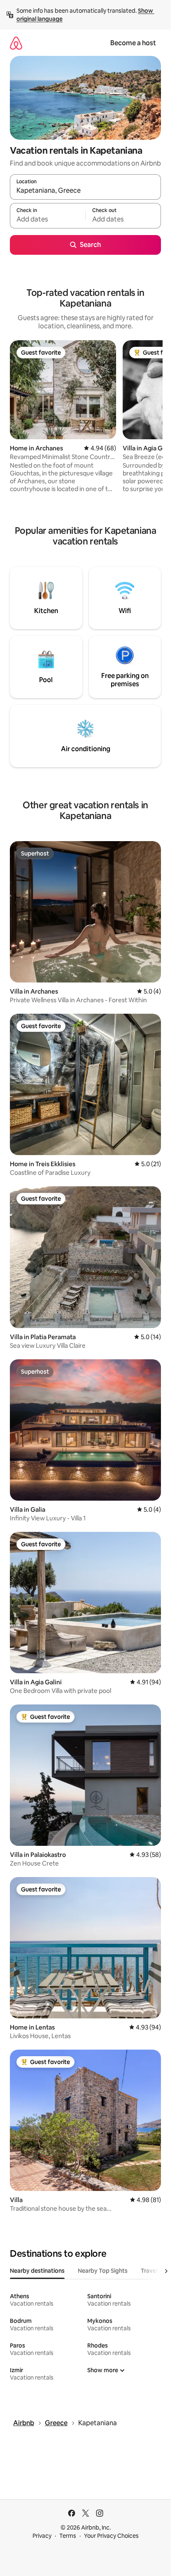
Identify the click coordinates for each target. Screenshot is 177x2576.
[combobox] (85, 191)
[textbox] (48, 219)
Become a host (133, 43)
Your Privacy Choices (111, 2536)
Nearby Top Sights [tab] (103, 2271)
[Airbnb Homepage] (16, 43)
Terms (68, 2536)
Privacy (42, 2536)
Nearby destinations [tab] (37, 2271)
